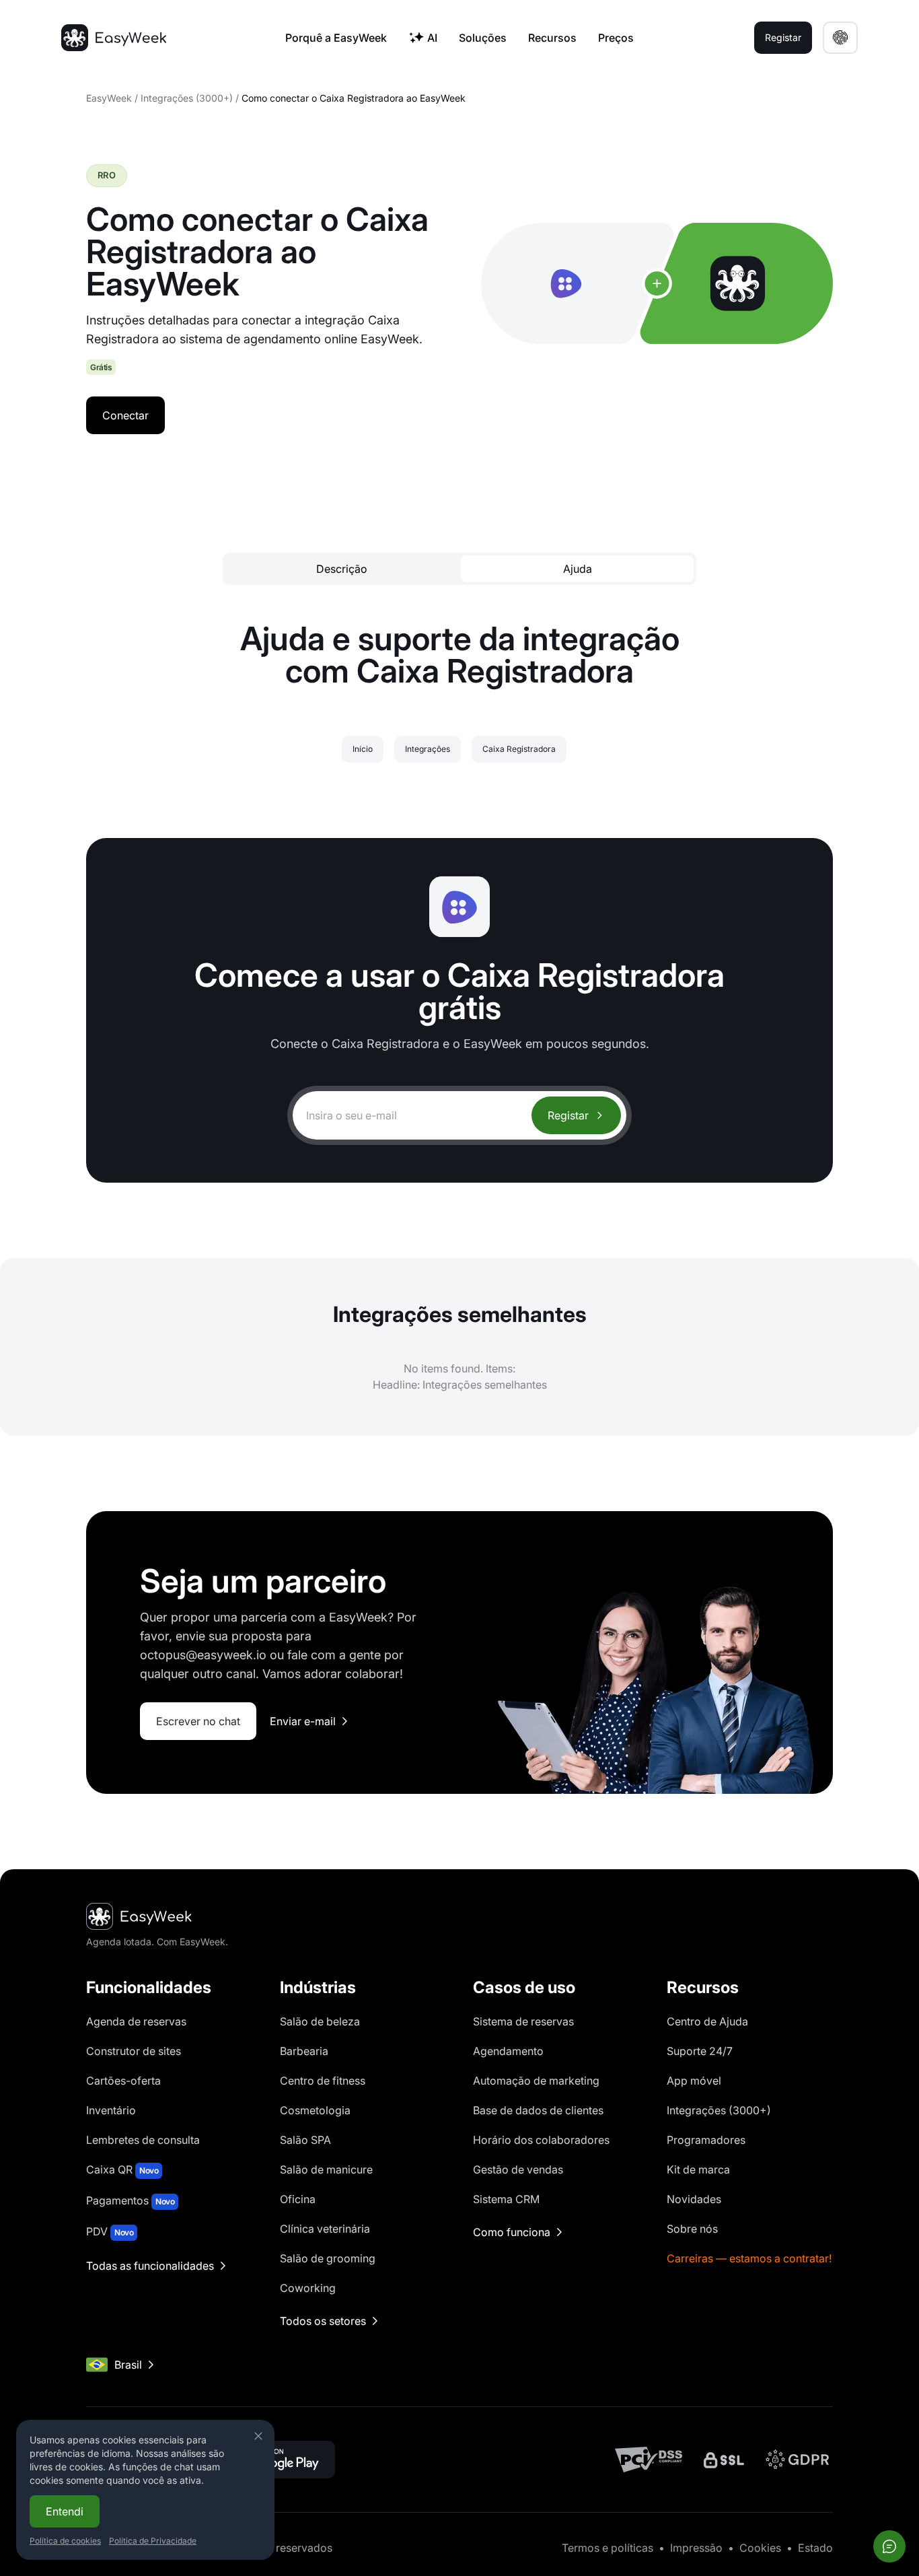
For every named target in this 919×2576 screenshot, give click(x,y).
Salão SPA (305, 2140)
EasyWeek (109, 98)
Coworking (308, 2288)
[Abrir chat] (889, 2546)
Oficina (298, 2199)
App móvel (694, 2081)
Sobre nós (692, 2229)
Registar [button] (783, 37)
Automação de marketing (536, 2081)
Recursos (552, 38)
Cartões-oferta (123, 2081)
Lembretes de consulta (143, 2140)
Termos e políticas (608, 2548)
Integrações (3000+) (187, 98)
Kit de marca (698, 2169)
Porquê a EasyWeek (336, 38)
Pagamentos (130, 2200)
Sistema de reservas (523, 2021)
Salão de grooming (328, 2258)
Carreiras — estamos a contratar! (749, 2258)
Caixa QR (122, 2169)
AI (432, 38)
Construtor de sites (134, 2051)
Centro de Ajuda (707, 2021)
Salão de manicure (326, 2169)
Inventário (111, 2110)
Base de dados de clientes (538, 2110)
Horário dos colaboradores (541, 2140)
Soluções (483, 38)
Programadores (706, 2140)
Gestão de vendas (518, 2169)
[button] (840, 38)
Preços (616, 38)
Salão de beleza (320, 2021)
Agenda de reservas (136, 2021)
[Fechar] (258, 2436)
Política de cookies (65, 2541)
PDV (110, 2231)
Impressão (696, 2548)
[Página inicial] (114, 38)
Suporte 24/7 (700, 2051)
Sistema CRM (506, 2199)
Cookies (760, 2548)
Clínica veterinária (325, 2229)
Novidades (694, 2199)
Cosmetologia (315, 2110)
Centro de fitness (323, 2081)
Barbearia (304, 2051)
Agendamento (508, 2051)
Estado (815, 2548)
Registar (568, 1115)
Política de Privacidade (153, 2541)
